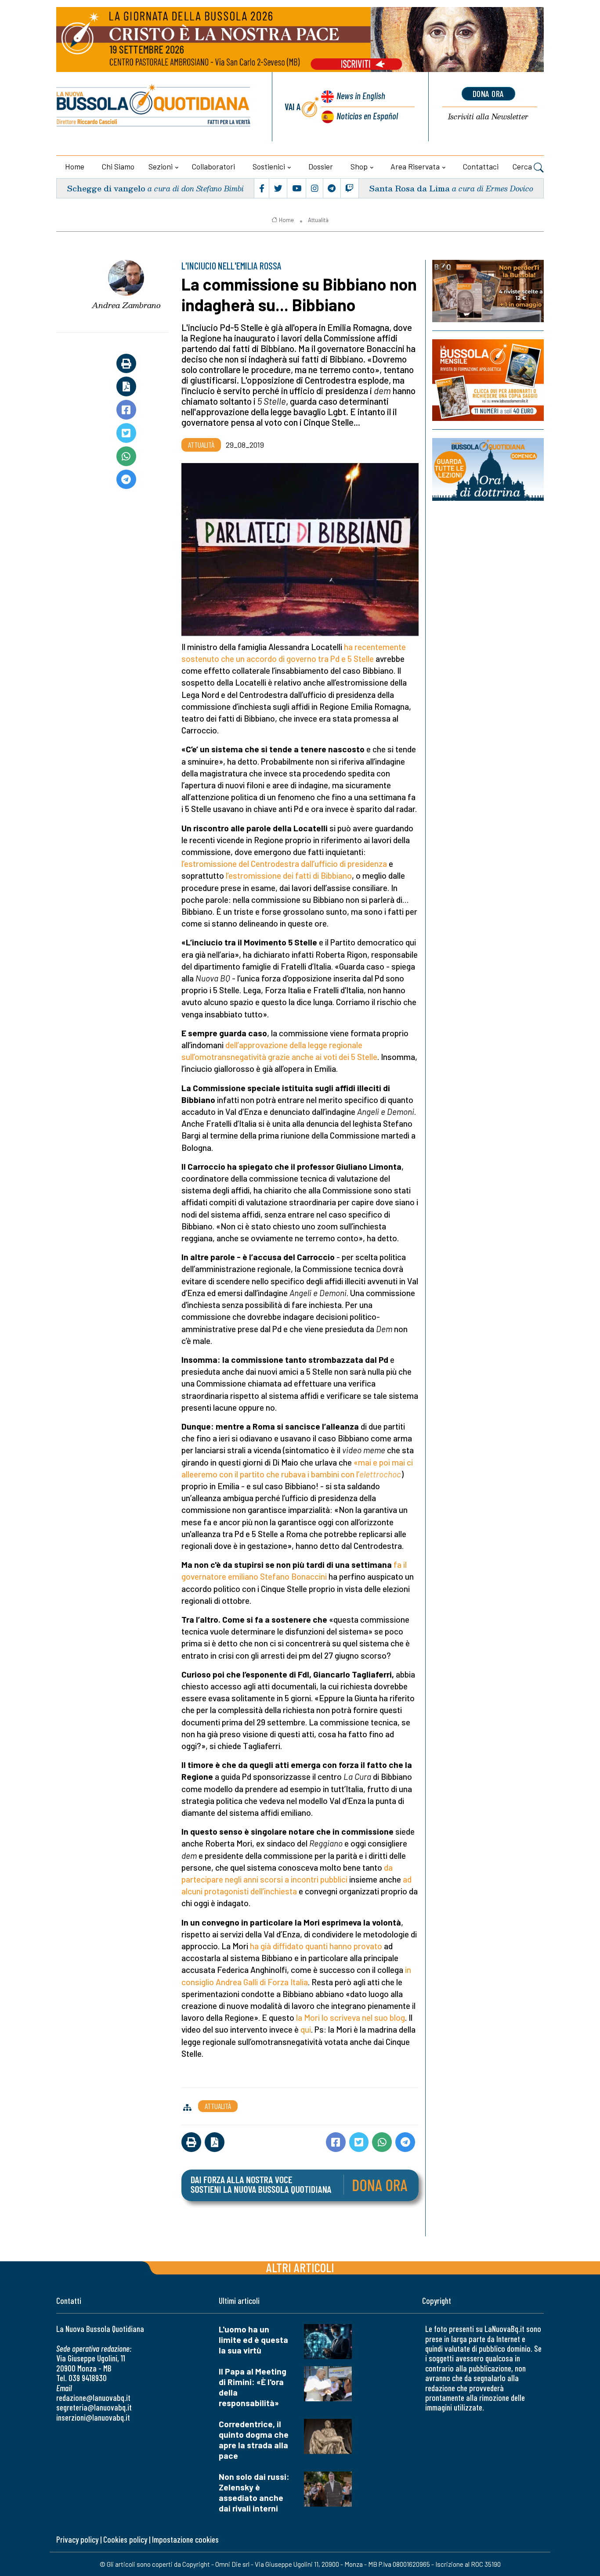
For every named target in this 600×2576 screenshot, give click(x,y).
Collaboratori (213, 166)
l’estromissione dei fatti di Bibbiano (289, 875)
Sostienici (269, 166)
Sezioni (161, 166)
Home (75, 166)
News (361, 95)
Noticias (367, 116)
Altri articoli (300, 2267)
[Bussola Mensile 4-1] (488, 291)
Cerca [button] (523, 166)
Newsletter (488, 117)
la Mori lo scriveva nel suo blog (351, 2017)
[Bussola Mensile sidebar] (488, 380)
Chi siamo (118, 166)
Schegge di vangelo (106, 188)
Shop (359, 166)
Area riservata (415, 166)
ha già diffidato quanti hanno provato (316, 1946)
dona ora (488, 93)
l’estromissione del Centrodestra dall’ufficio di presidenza (284, 864)
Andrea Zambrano (126, 305)
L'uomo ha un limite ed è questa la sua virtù (253, 2340)
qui (306, 2029)
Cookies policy (125, 2539)
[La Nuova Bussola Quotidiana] (154, 107)
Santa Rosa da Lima (409, 188)
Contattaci (481, 166)
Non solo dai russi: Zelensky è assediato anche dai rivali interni (254, 2492)
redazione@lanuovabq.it (93, 2398)
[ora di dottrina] (488, 469)
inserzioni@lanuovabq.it (93, 2417)
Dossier (321, 166)
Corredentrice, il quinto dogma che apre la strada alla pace (254, 2440)
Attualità (318, 220)
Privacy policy (77, 2539)
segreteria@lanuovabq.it (94, 2407)
